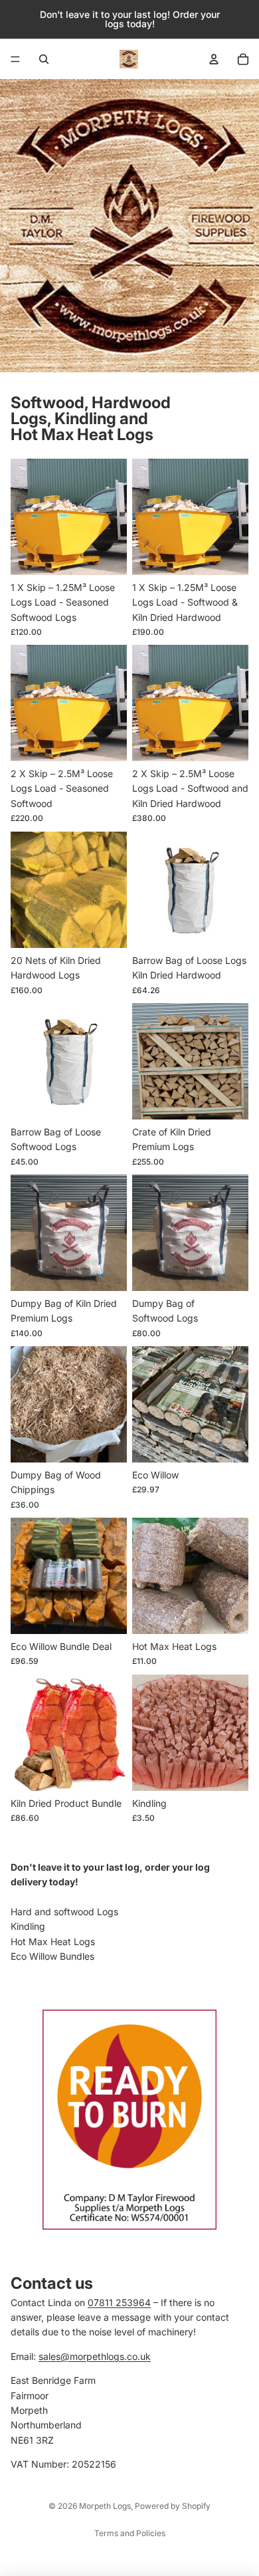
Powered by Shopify (173, 2506)
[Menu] (15, 59)
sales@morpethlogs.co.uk (95, 2356)
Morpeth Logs (105, 2506)
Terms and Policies (130, 2533)
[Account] (214, 59)
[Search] (44, 59)
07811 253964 (119, 2302)
